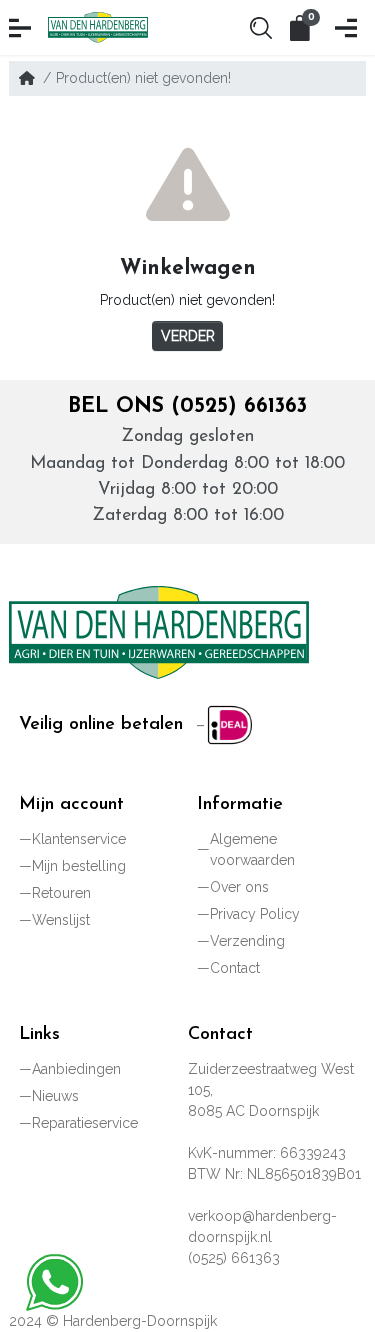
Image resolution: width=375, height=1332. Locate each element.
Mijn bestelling (79, 866)
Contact (235, 968)
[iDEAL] (226, 725)
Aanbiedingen (76, 1069)
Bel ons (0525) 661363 (187, 406)
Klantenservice (79, 839)
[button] (22, 28)
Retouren (61, 893)
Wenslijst (61, 920)
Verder (188, 336)
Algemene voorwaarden (252, 849)
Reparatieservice (85, 1123)
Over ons (239, 887)
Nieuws (55, 1096)
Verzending (247, 941)
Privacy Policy (255, 914)
